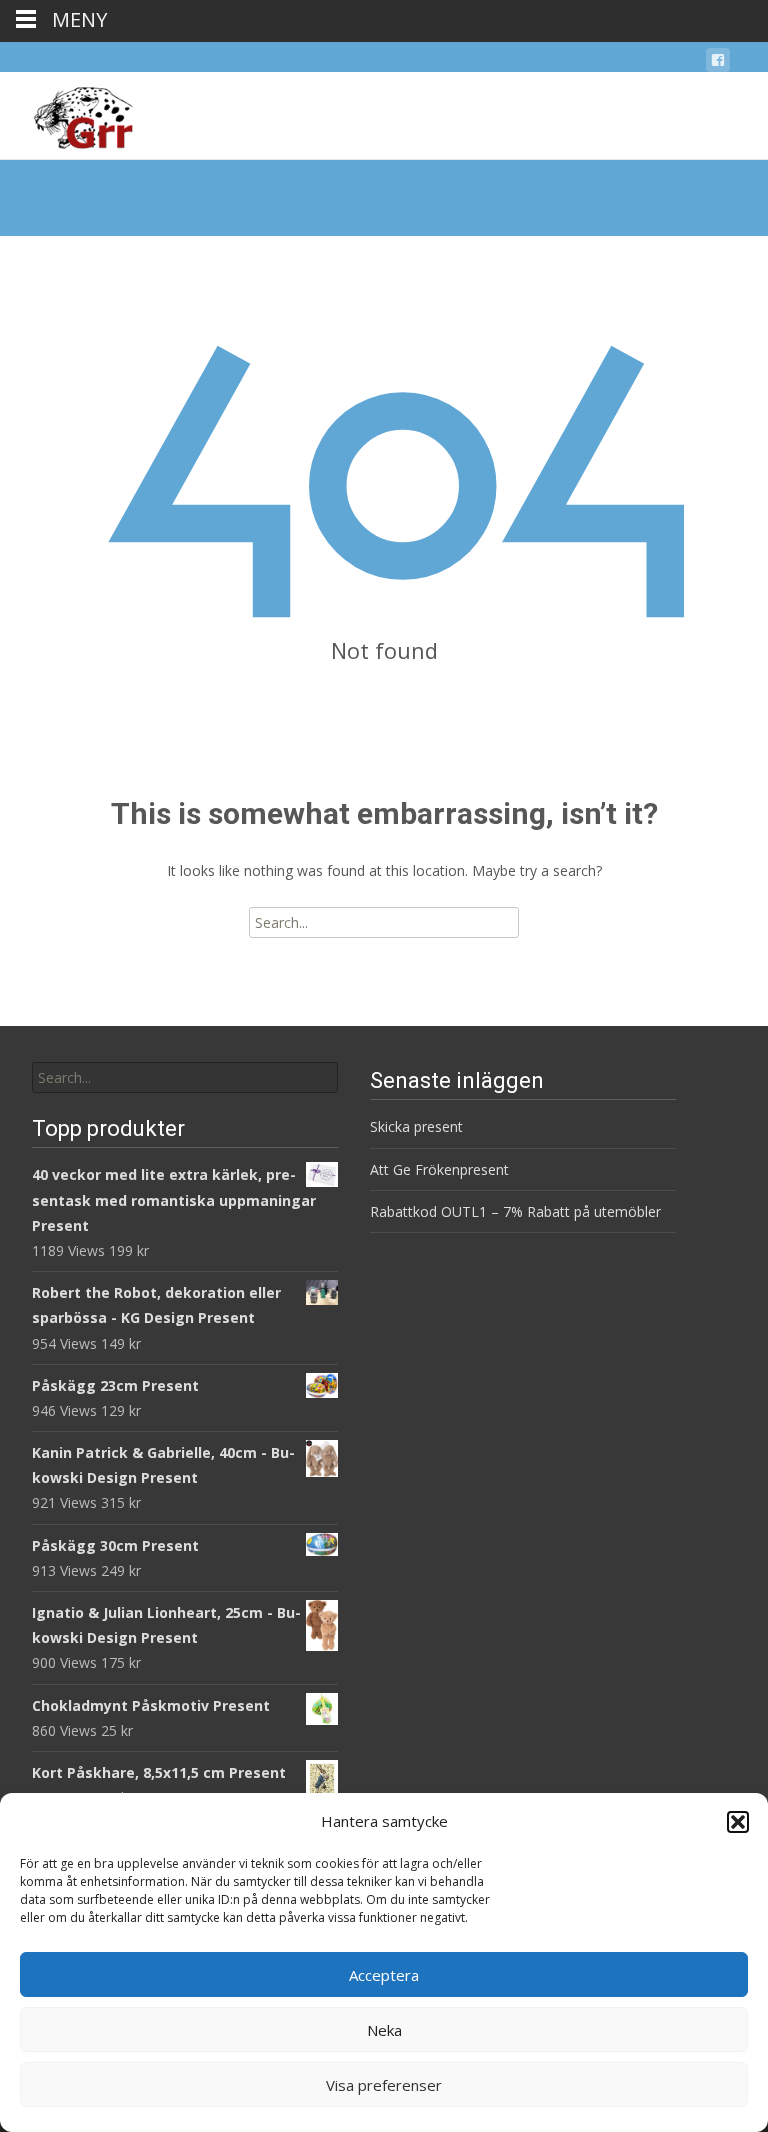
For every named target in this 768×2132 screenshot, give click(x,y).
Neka (384, 2030)
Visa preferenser (384, 2085)
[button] (738, 1822)
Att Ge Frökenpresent (439, 1169)
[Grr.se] (66, 112)
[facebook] (718, 63)
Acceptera (384, 1975)
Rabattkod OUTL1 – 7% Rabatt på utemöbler (515, 1211)
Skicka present (416, 1126)
